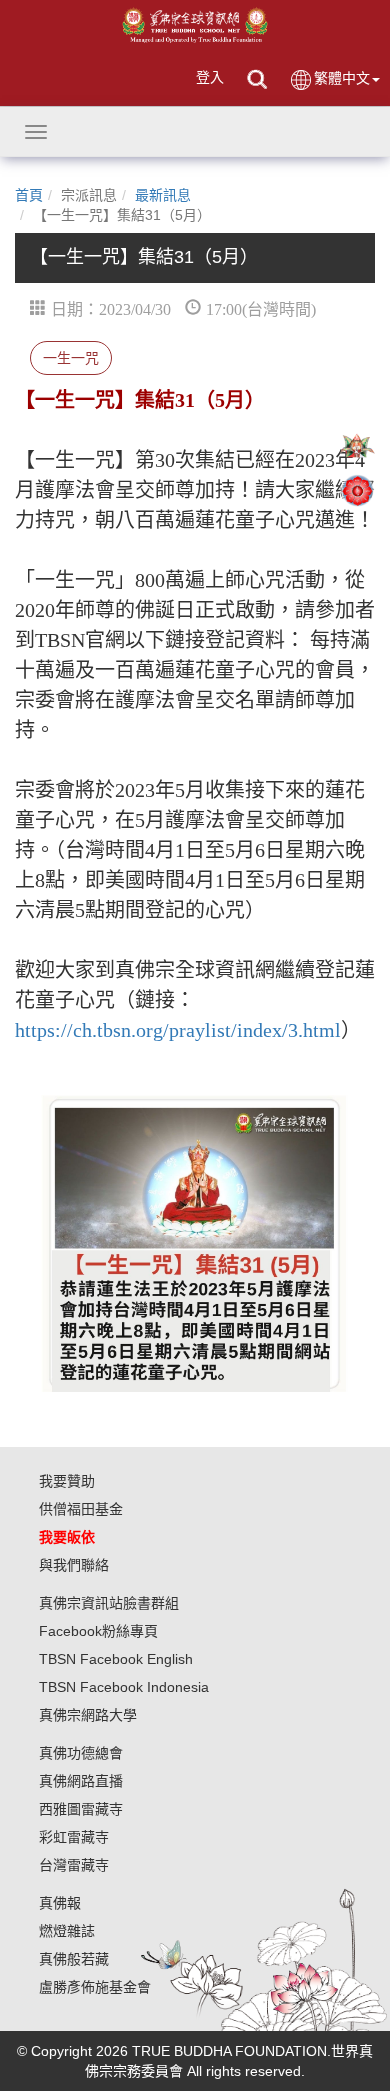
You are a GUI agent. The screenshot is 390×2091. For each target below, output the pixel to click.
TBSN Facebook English (116, 1659)
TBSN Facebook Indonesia (124, 1687)
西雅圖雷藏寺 (81, 1809)
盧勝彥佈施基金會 (95, 1987)
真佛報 (60, 1903)
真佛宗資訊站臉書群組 (109, 1603)
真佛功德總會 (81, 1753)
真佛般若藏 (74, 1959)
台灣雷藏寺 (74, 1865)
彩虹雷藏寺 (74, 1837)
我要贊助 (67, 1481)
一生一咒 (71, 358)
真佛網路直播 (81, 1781)
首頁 (29, 195)
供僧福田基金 (81, 1509)
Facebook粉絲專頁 (98, 1631)
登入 (210, 77)
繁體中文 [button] (342, 78)
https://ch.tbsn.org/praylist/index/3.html (178, 1030)
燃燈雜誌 (67, 1931)
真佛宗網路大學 (88, 1715)
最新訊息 (163, 195)
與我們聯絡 (74, 1565)
